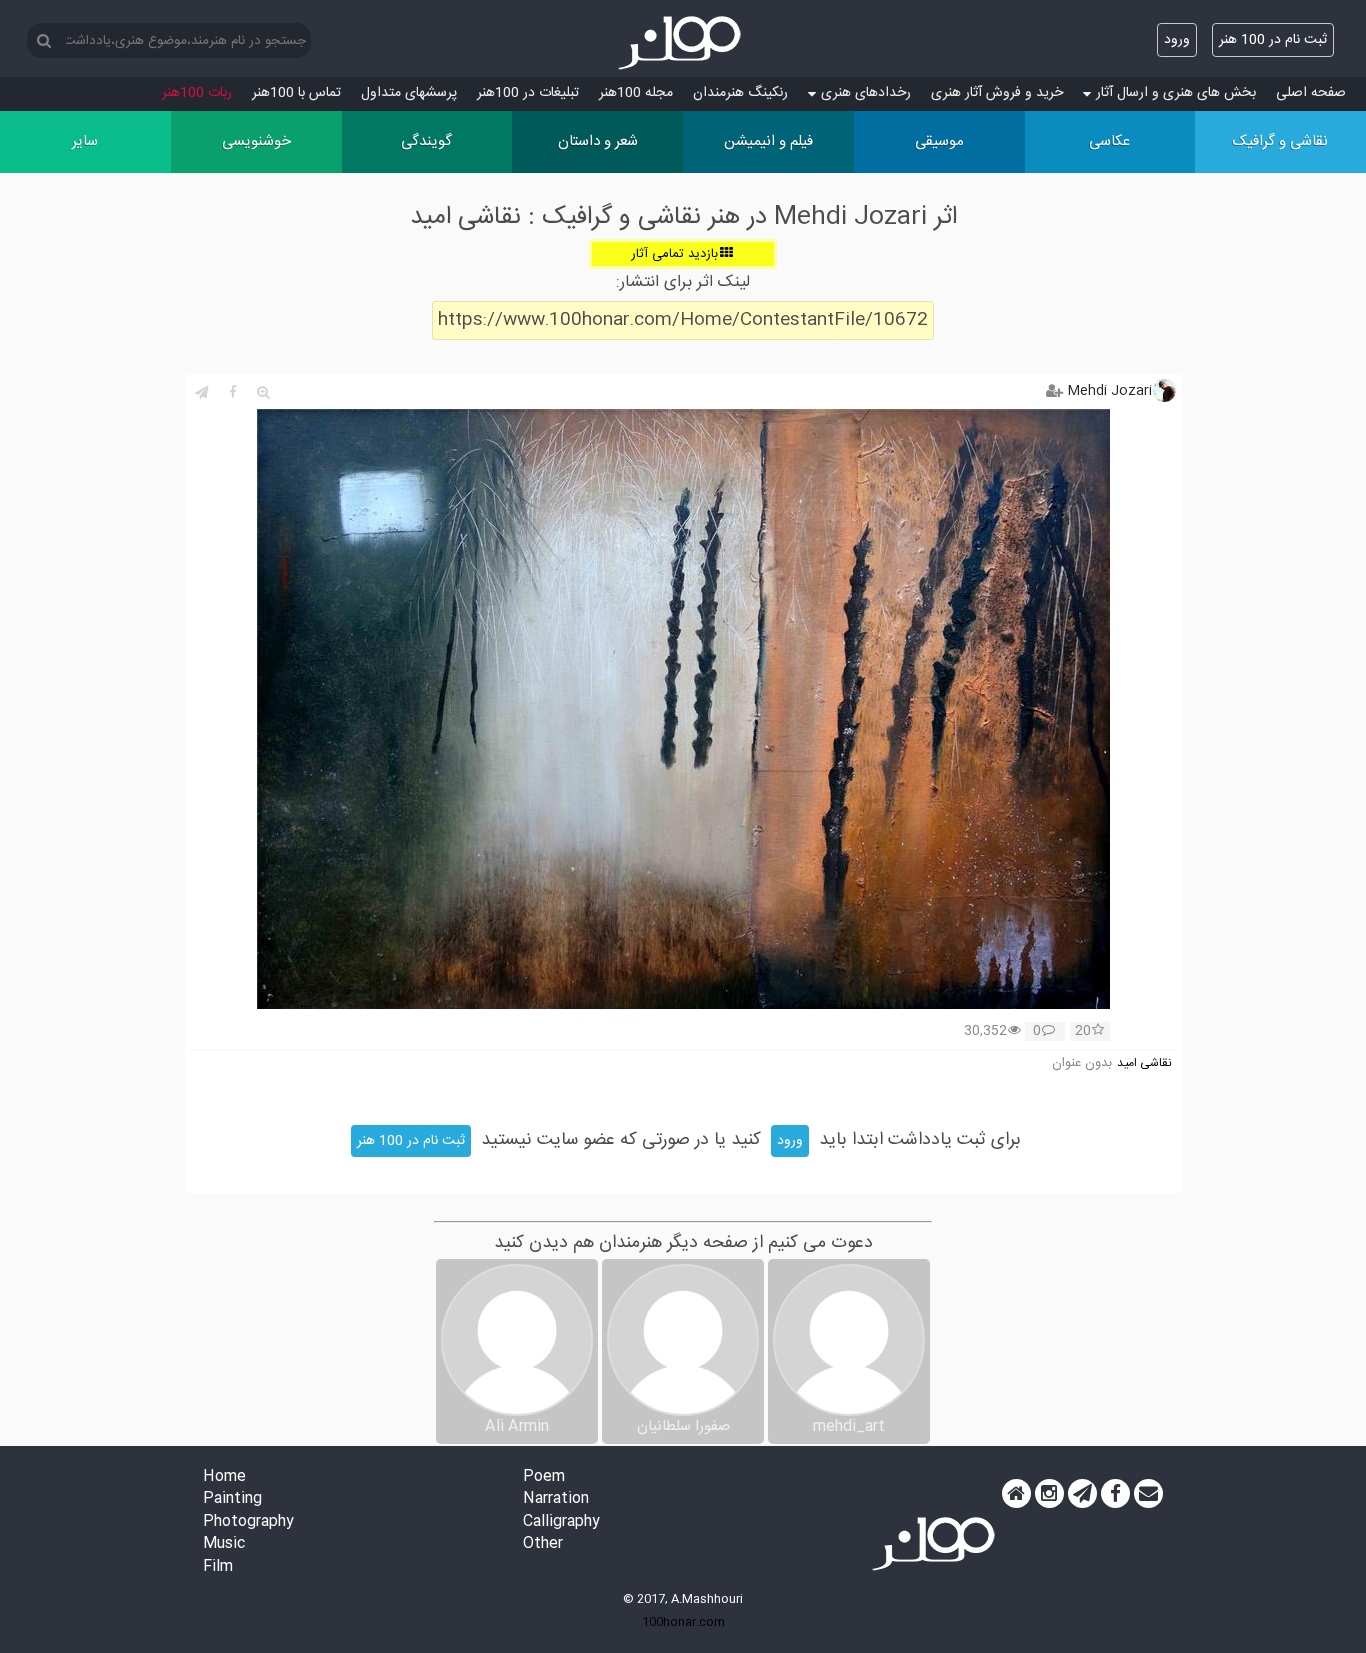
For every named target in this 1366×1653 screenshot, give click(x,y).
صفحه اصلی (1311, 93)
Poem (544, 1477)
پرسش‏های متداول (409, 93)
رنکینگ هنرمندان (740, 93)
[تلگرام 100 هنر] (1082, 1494)
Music (224, 1544)
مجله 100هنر (636, 93)
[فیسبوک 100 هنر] (1115, 1494)
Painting (232, 1499)
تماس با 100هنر (296, 93)
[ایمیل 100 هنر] (1148, 1494)
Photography (248, 1522)
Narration (556, 1499)
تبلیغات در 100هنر (528, 93)
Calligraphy (561, 1522)
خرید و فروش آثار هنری (997, 93)
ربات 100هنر (197, 93)
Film (218, 1567)
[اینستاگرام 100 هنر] (1049, 1494)
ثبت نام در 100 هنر (1273, 40)
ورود (1177, 40)
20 (1083, 1032)
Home (224, 1477)
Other (543, 1544)
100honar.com (683, 1622)
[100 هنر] (683, 43)
